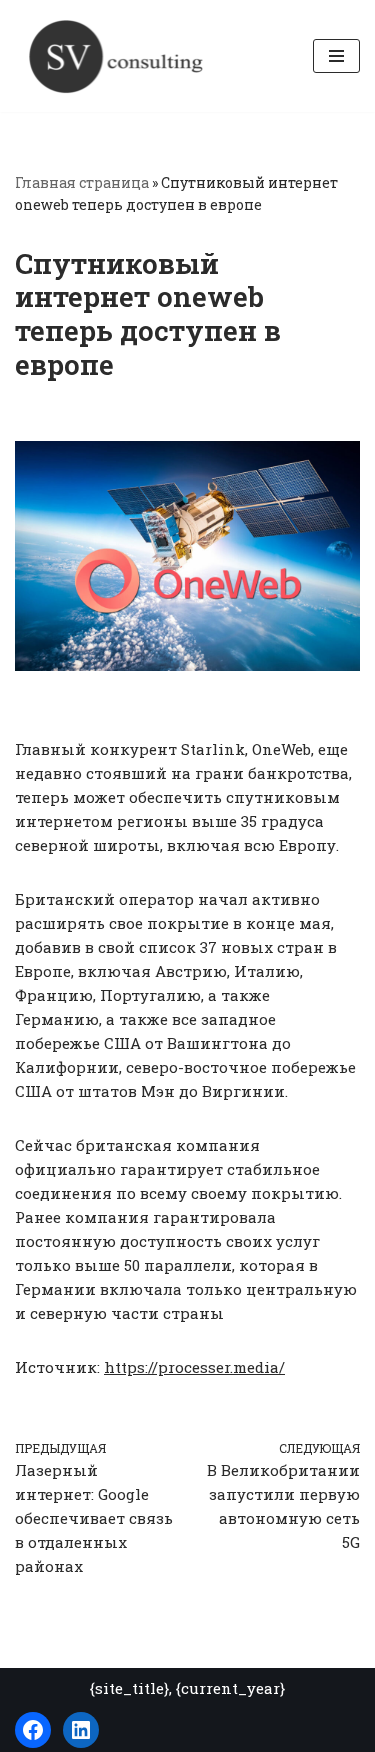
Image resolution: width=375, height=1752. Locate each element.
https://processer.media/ (194, 1367)
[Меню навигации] (336, 56)
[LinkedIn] (81, 1730)
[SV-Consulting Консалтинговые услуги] (115, 56)
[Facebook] (33, 1730)
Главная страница (82, 182)
